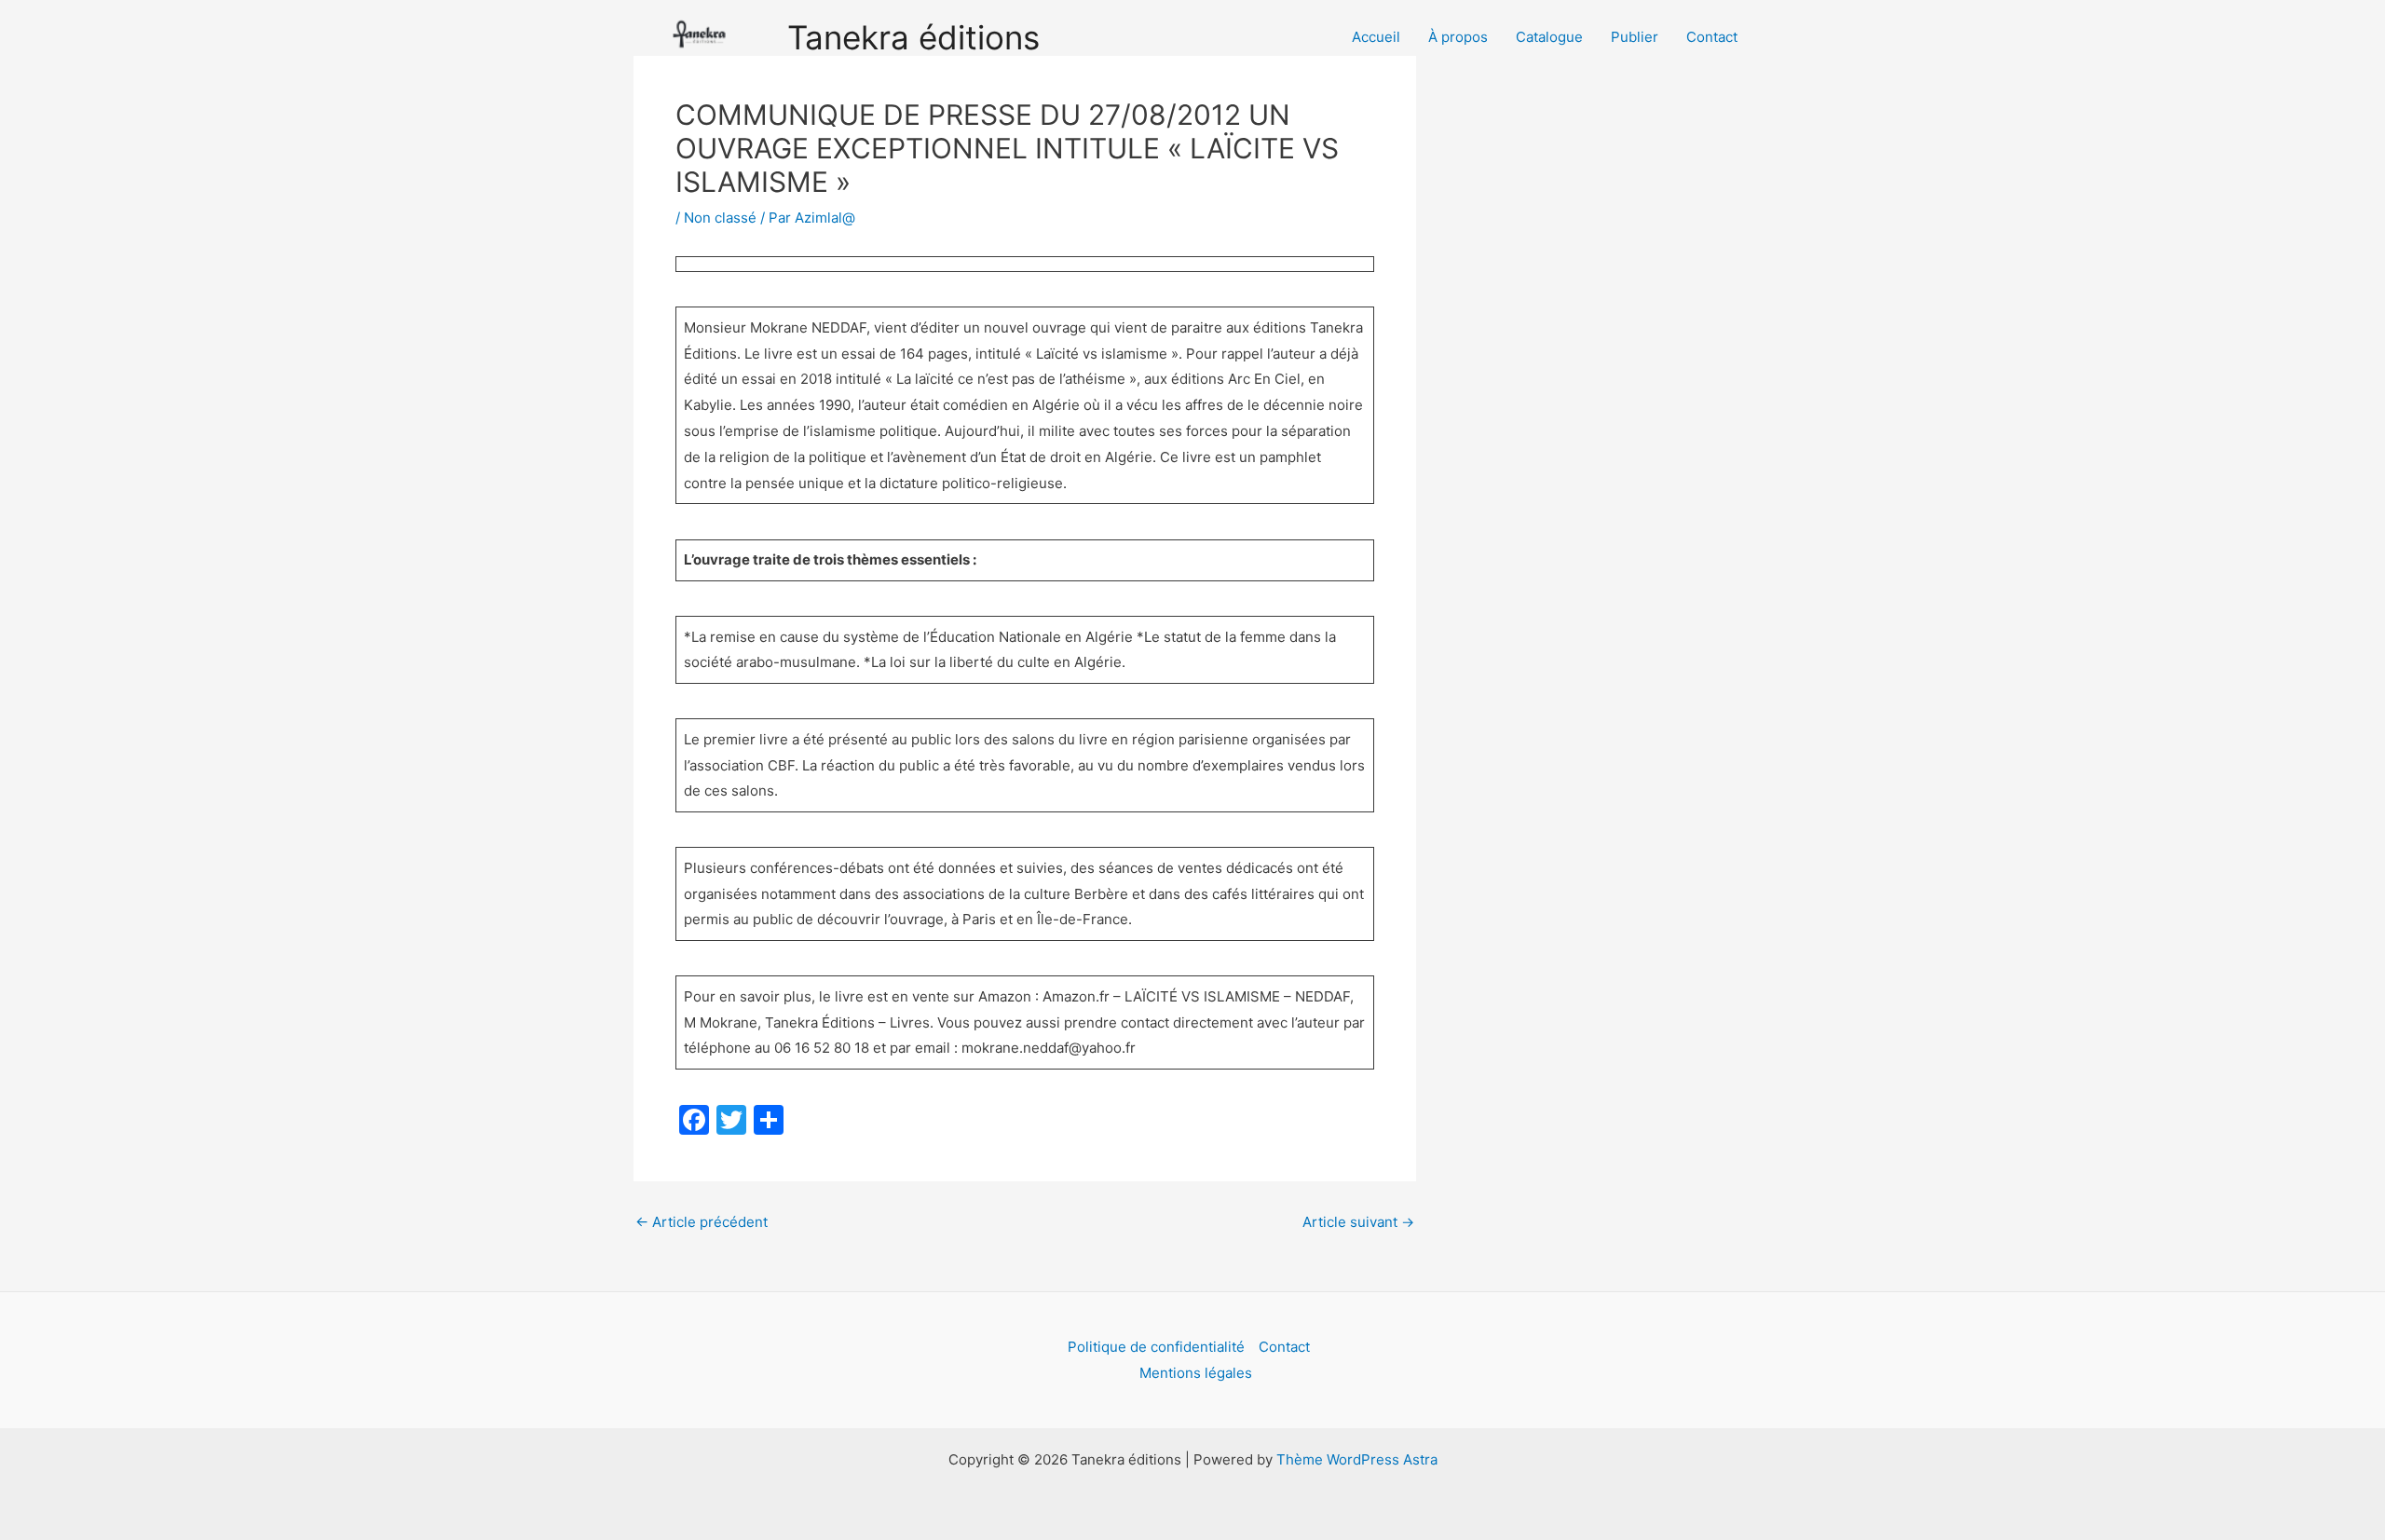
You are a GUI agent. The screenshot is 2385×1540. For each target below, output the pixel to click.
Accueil (1376, 37)
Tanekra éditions (913, 37)
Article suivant (1358, 1222)
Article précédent (702, 1222)
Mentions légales (1196, 1373)
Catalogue (1549, 37)
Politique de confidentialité (1156, 1347)
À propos (1458, 37)
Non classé (720, 218)
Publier (1635, 37)
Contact (1712, 37)
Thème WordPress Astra (1357, 1459)
